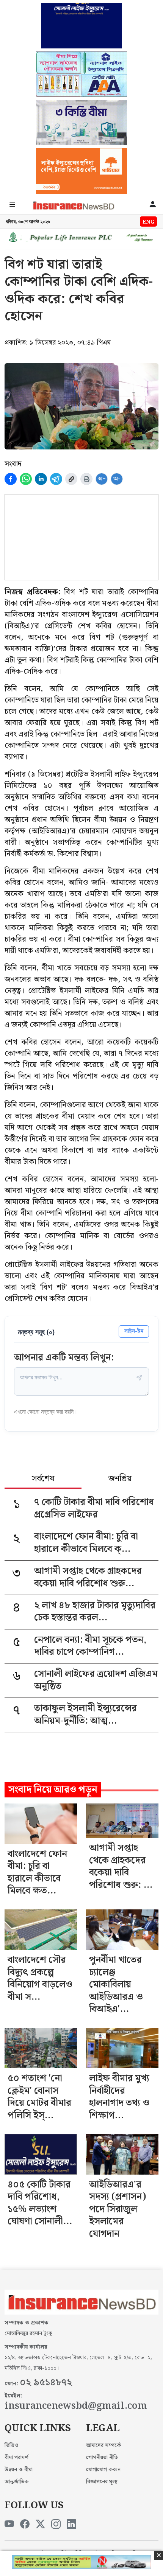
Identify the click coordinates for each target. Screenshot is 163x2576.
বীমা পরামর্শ (16, 2458)
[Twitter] (40, 2525)
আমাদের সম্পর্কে (104, 2445)
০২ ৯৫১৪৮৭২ (46, 2383)
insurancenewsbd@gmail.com (76, 2406)
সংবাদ (13, 464)
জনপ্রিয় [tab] (120, 1479)
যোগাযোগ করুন (103, 2470)
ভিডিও (12, 2445)
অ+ (102, 479)
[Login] (153, 206)
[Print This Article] (86, 479)
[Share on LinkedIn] (41, 479)
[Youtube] (9, 2525)
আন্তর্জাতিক (17, 2482)
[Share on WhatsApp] (26, 479)
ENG (148, 222)
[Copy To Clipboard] (71, 479)
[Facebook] (25, 2525)
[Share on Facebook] (11, 479)
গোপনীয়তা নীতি (102, 2458)
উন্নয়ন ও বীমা (19, 2470)
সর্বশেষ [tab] (43, 1479)
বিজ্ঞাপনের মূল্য (102, 2482)
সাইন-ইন (134, 1331)
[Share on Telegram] (56, 479)
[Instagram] (56, 2525)
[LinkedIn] (71, 2525)
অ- (117, 479)
